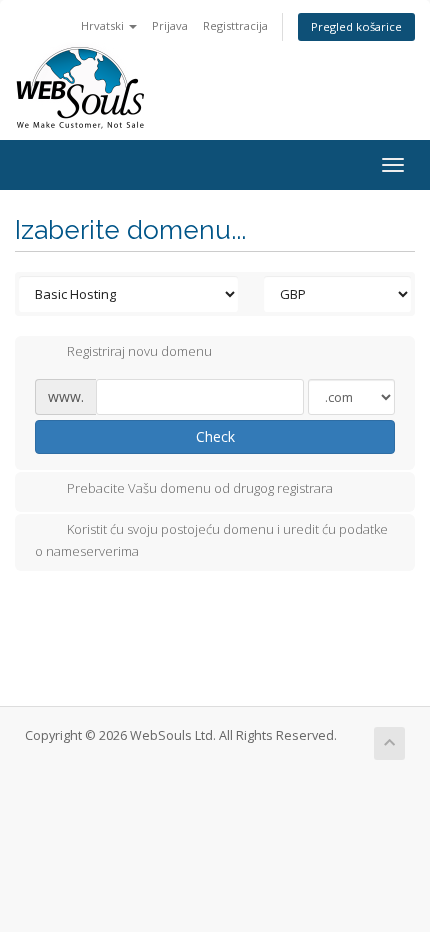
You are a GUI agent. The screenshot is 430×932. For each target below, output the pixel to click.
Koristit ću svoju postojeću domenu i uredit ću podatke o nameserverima (211, 540)
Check (215, 436)
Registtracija (235, 25)
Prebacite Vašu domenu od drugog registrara (200, 488)
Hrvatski (104, 25)
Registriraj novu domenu (139, 352)
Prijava (170, 25)
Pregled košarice (356, 26)
